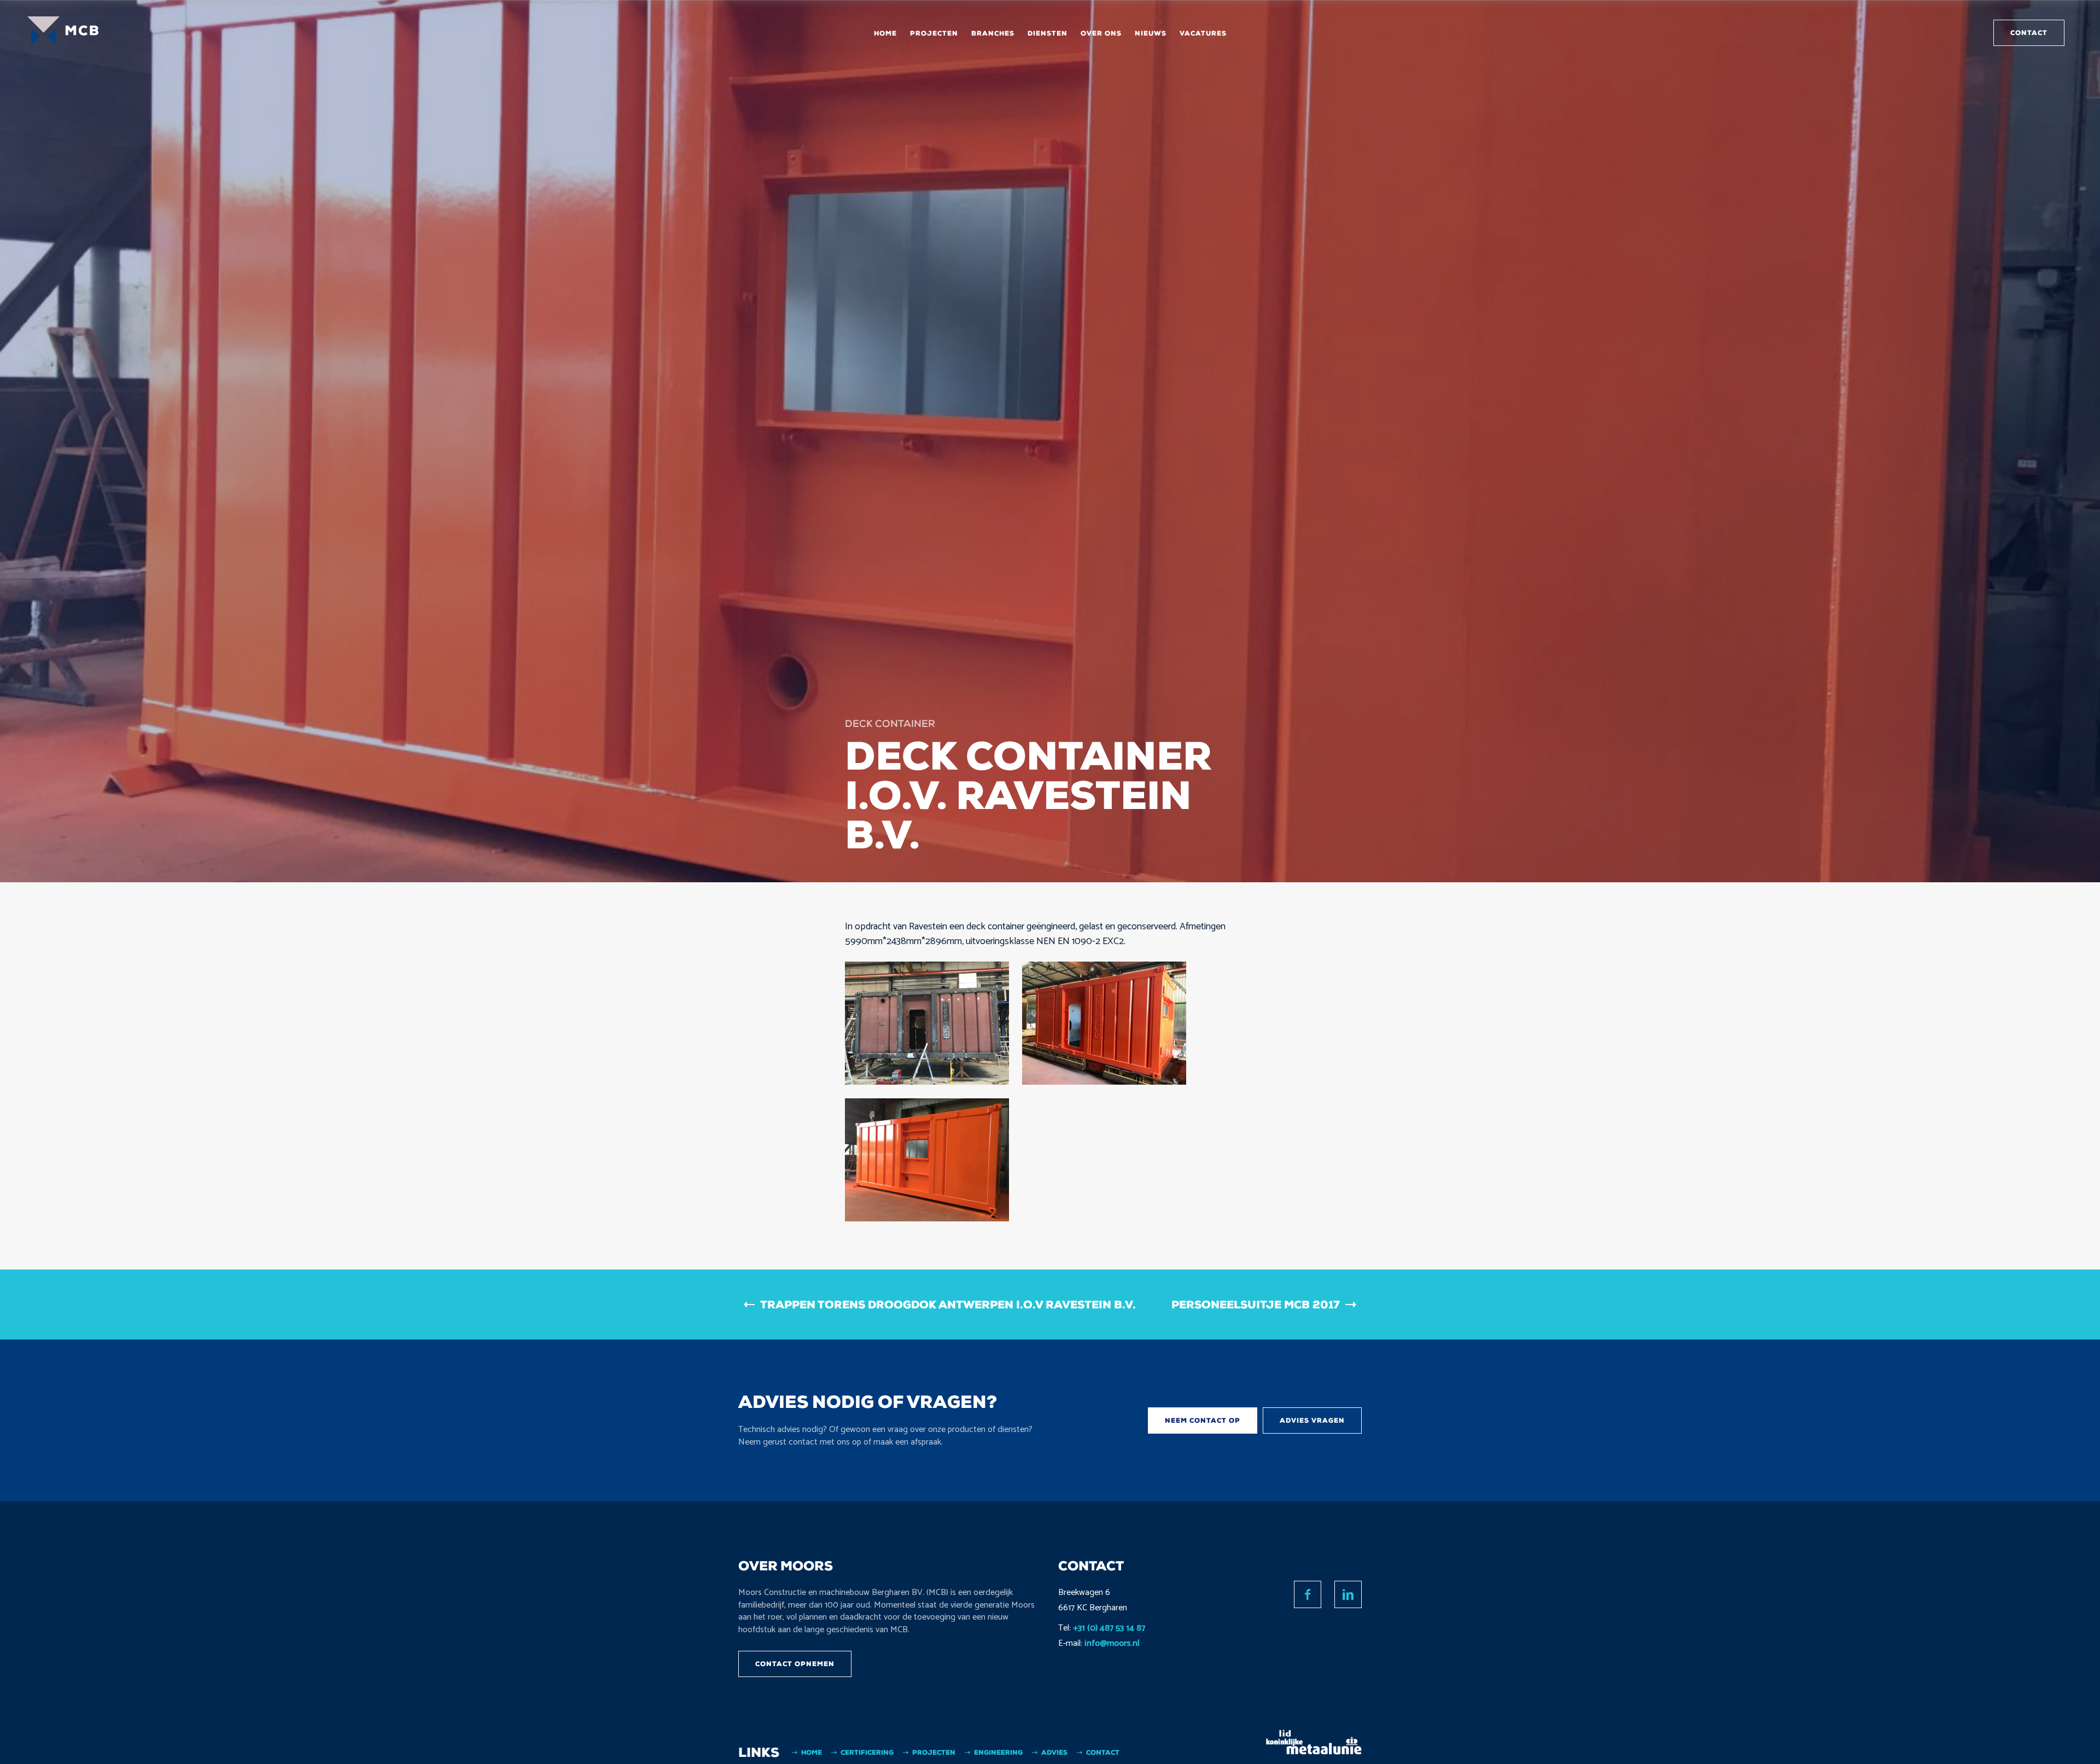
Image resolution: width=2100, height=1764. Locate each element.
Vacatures (1203, 33)
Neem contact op (1203, 1420)
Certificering (867, 1753)
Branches (993, 33)
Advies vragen (1312, 1420)
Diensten (1048, 33)
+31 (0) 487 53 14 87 (1109, 1628)
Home (885, 33)
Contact (2029, 33)
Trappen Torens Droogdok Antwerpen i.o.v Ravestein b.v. (948, 1305)
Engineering (998, 1753)
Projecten (934, 33)
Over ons (1101, 33)
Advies (1054, 1753)
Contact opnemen (795, 1664)
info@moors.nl (1112, 1643)
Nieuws (1151, 33)
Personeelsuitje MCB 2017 (1256, 1305)
